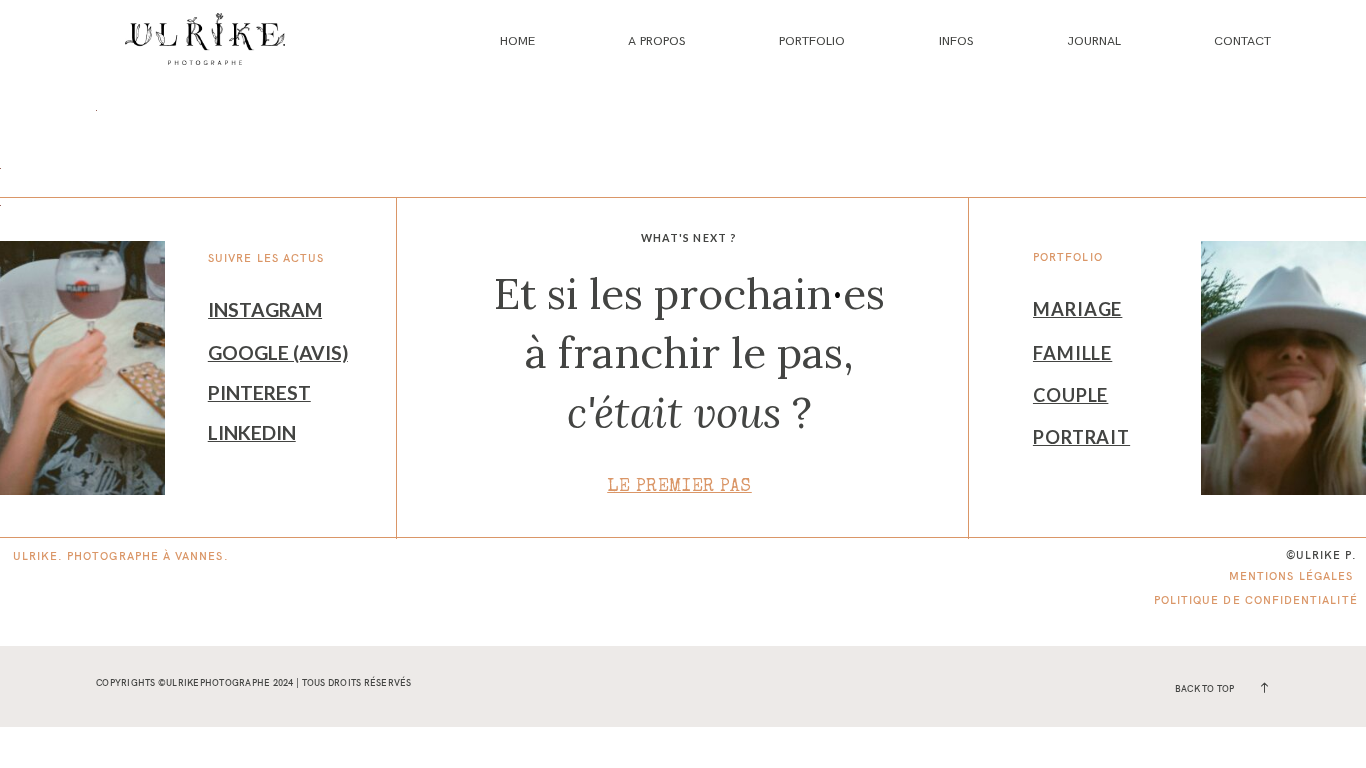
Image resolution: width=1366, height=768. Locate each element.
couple (1070, 395)
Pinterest (259, 392)
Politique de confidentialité (1256, 600)
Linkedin (252, 432)
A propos (657, 41)
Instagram (265, 309)
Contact (1242, 41)
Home (517, 41)
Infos (956, 41)
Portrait (1081, 437)
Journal (1094, 41)
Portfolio (812, 41)
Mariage (1077, 309)
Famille (1072, 353)
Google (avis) (278, 352)
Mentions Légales (1291, 576)
